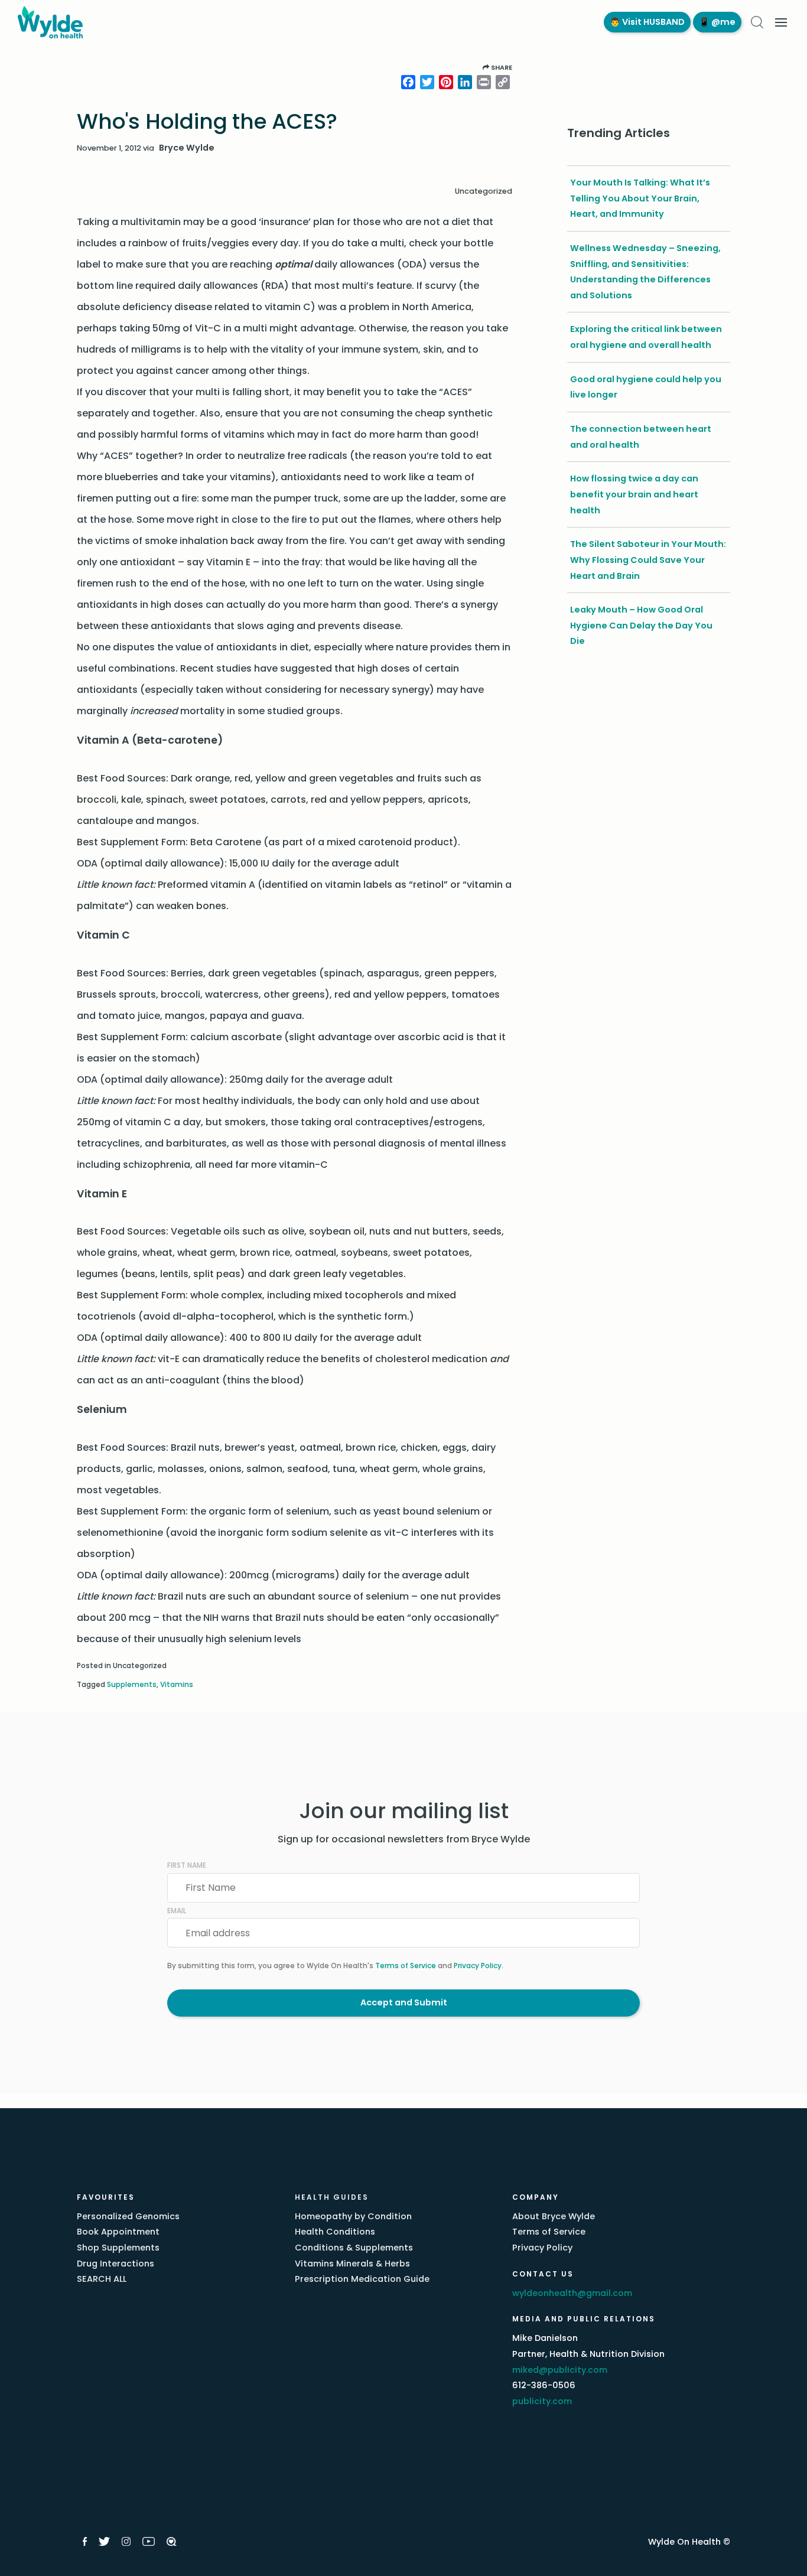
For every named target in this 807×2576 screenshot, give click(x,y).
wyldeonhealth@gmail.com (572, 2293)
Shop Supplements (118, 2248)
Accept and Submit (404, 2002)
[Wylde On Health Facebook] (85, 2541)
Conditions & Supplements (354, 2248)
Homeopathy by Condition (353, 2216)
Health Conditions (335, 2232)
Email (177, 1911)
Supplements (132, 1684)
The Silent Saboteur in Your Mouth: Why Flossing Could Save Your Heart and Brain (648, 560)
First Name (187, 1865)
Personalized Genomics (128, 2216)
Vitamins (177, 1684)
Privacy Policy (478, 1966)
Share (501, 67)
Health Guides (332, 2197)
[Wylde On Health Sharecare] (172, 2541)
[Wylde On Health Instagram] (126, 2541)
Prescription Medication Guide (362, 2279)
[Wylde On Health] (299, 22)
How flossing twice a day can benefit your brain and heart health (634, 494)
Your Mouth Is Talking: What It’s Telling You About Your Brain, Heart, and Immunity (640, 198)
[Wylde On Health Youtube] (149, 2541)
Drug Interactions (115, 2264)
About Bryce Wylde (554, 2216)
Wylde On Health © (689, 2542)
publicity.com (542, 2401)
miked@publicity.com (560, 2370)
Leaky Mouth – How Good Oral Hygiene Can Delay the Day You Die (641, 625)
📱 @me (717, 22)
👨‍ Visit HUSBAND (647, 22)
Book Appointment (118, 2232)
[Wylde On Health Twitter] (104, 2541)
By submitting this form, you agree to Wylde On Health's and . (335, 1966)
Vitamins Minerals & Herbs (352, 2264)
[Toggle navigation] (781, 22)
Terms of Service (406, 1966)
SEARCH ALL (102, 2279)
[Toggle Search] (757, 22)
